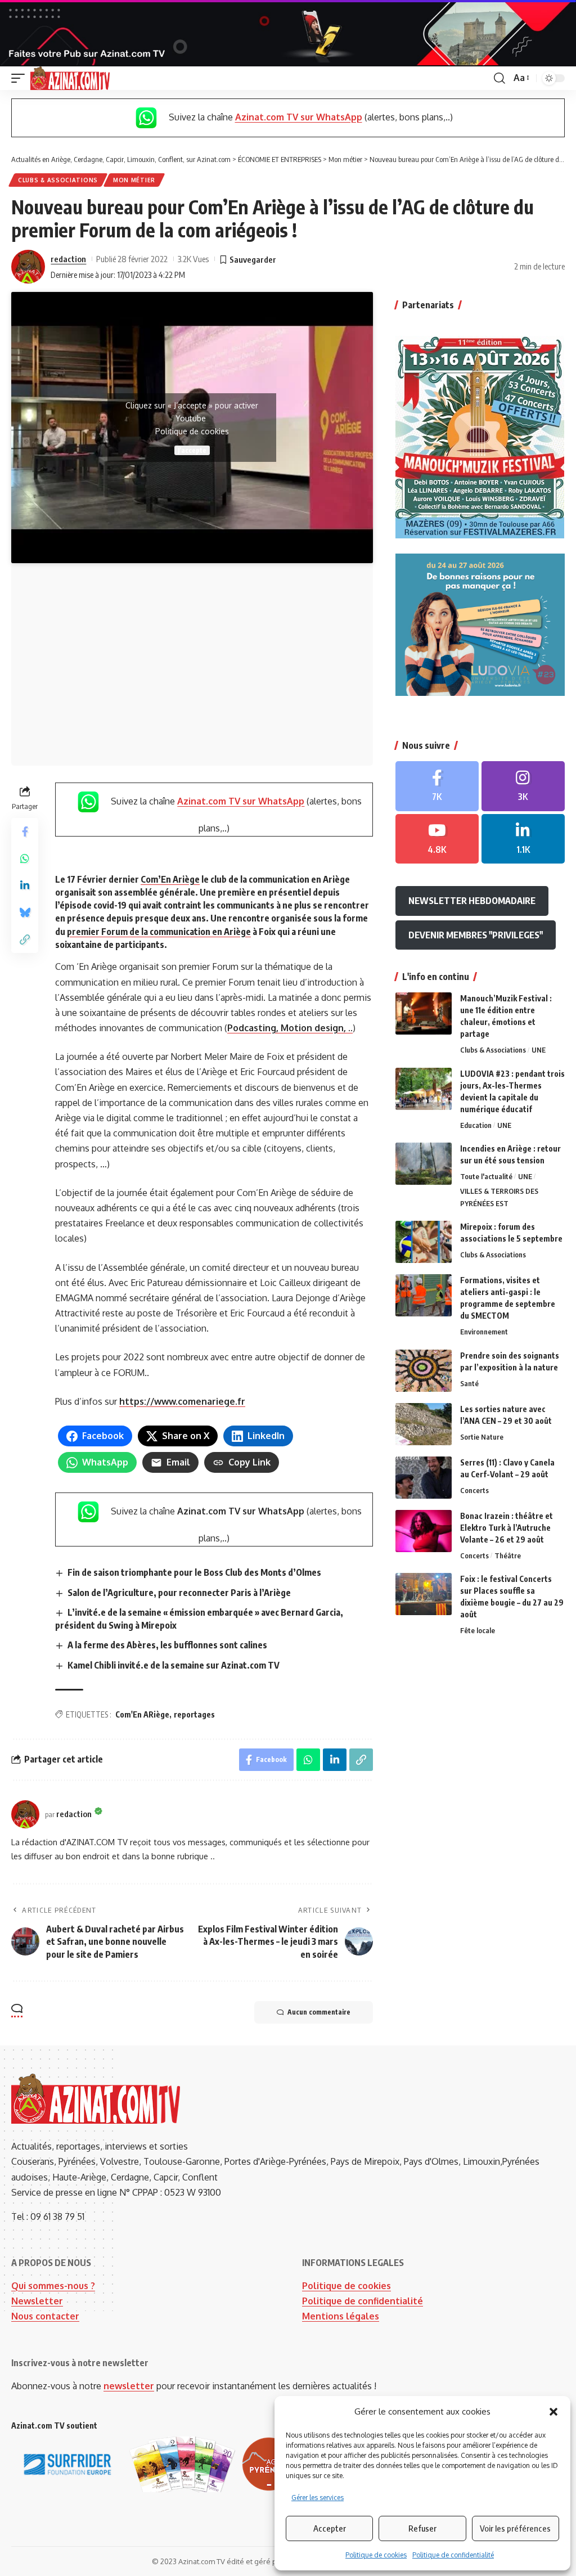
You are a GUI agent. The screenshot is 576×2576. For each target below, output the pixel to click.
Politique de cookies (376, 2555)
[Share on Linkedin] (25, 885)
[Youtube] (437, 839)
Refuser (422, 2528)
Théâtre (508, 1556)
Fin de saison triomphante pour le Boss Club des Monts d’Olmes (194, 1572)
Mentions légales (341, 2316)
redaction (68, 259)
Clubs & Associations (58, 180)
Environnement (484, 1332)
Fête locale (478, 1630)
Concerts (474, 1490)
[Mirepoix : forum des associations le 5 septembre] (424, 1242)
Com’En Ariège (170, 879)
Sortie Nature (482, 1437)
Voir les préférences (515, 2528)
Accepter (330, 2528)
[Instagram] (523, 786)
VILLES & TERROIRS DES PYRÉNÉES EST (499, 1197)
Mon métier (134, 180)
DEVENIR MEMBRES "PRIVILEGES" (476, 935)
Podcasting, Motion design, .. (290, 1028)
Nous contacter (45, 2316)
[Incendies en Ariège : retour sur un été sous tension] (424, 1164)
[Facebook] (437, 786)
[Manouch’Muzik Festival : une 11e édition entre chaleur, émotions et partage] (424, 1013)
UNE (539, 1050)
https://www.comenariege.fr (182, 1401)
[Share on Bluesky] (25, 912)
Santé (469, 1383)
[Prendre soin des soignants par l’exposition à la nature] (424, 1371)
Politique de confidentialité (453, 2555)
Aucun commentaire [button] (319, 2012)
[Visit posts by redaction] (28, 267)
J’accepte (192, 450)
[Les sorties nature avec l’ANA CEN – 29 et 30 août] (424, 1424)
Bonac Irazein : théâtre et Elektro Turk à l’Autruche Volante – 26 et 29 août (507, 1528)
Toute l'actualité (486, 1176)
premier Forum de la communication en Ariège (159, 932)
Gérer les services (318, 2498)
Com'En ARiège (142, 1714)
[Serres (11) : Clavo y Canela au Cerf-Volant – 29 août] (424, 1478)
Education (476, 1125)
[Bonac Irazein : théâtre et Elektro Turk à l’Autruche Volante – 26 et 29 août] (424, 1531)
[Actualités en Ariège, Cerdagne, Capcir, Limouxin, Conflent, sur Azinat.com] (70, 78)
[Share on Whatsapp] (25, 858)
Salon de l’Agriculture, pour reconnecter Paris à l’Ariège (179, 1593)
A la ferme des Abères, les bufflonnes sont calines (167, 1645)
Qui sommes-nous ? (53, 2286)
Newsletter (37, 2301)
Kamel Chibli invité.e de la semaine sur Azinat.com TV (174, 1665)
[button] (553, 2412)
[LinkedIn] (523, 839)
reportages (194, 1714)
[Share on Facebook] (25, 831)
